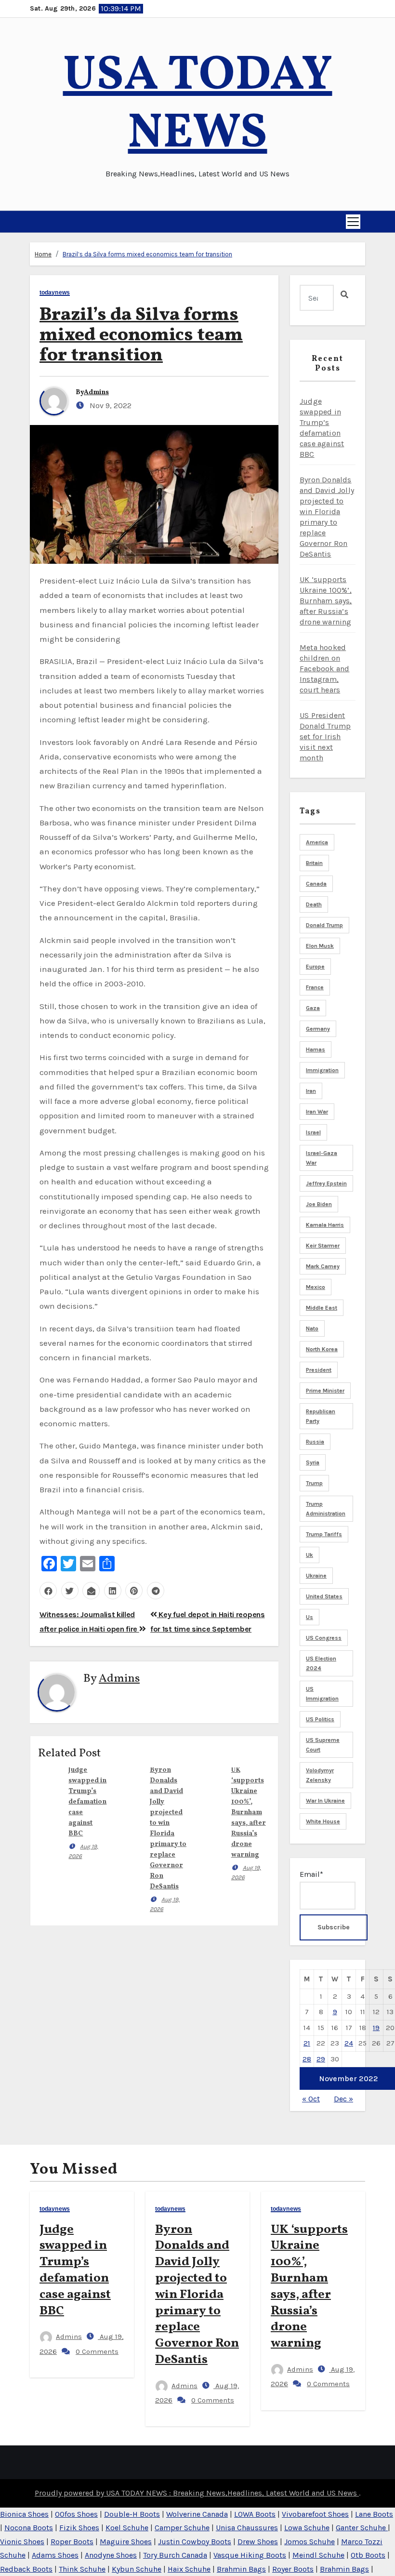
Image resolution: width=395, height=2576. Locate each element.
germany (318, 1029)
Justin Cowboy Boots (195, 2542)
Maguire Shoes (126, 2542)
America (317, 842)
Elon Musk (320, 946)
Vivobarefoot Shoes (315, 2514)
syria (313, 1462)
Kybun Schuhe (137, 2569)
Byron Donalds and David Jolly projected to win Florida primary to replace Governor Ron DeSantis (197, 2295)
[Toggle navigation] (353, 222)
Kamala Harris (325, 1225)
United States (324, 1596)
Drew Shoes (258, 2542)
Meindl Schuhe (318, 2555)
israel (313, 1132)
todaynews (55, 293)
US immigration (322, 1694)
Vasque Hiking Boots (250, 2555)
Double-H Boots (132, 2514)
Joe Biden (319, 1204)
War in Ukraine (325, 1801)
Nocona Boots (29, 2528)
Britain (314, 863)
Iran (311, 1091)
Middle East (322, 1308)
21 (307, 2043)
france (315, 987)
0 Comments (97, 2351)
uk (309, 1555)
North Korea (322, 1349)
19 (376, 2028)
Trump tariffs (324, 1534)
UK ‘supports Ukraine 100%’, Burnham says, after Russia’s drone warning (249, 1812)
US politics (320, 1719)
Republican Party (321, 1416)
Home (43, 254)
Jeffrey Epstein (326, 1183)
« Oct (311, 2099)
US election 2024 (321, 1663)
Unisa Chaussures (247, 2528)
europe (315, 967)
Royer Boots (293, 2569)
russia (315, 1442)
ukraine (316, 1576)
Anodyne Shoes (111, 2555)
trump (314, 1483)
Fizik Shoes (79, 2528)
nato (312, 1328)
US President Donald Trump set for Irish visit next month (325, 737)
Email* (311, 1874)
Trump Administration (326, 1509)
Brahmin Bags (241, 2569)
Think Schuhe (82, 2569)
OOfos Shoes (76, 2514)
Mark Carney (323, 1266)
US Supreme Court (323, 1745)
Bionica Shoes (24, 2514)
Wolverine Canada (197, 2514)
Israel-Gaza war (322, 1158)
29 (321, 2059)
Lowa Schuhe (307, 2528)
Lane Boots (374, 2514)
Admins (96, 392)
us (309, 1617)
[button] (34, 222)
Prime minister (325, 1391)
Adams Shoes (55, 2555)
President (319, 1370)
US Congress (324, 1638)
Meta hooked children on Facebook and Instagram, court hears (324, 669)
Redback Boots (26, 2569)
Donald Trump (324, 925)
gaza (313, 1008)
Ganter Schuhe (362, 2528)
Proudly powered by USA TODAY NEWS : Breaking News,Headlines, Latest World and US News (197, 2493)
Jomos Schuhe (309, 2542)
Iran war (317, 1112)
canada (316, 884)
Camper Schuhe (182, 2528)
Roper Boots (72, 2542)
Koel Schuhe (127, 2528)
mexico (316, 1287)
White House (323, 1821)
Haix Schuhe (189, 2569)
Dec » (343, 2099)
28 (307, 2059)
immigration (322, 1070)
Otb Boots (368, 2555)
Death (314, 904)
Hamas (316, 1049)
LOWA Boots (255, 2514)
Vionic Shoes (22, 2542)
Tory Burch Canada (175, 2555)
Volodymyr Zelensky (320, 1775)
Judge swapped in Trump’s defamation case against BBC (87, 1802)
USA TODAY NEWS (198, 105)
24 (349, 2043)
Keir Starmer (323, 1246)
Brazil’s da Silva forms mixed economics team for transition (147, 254)
